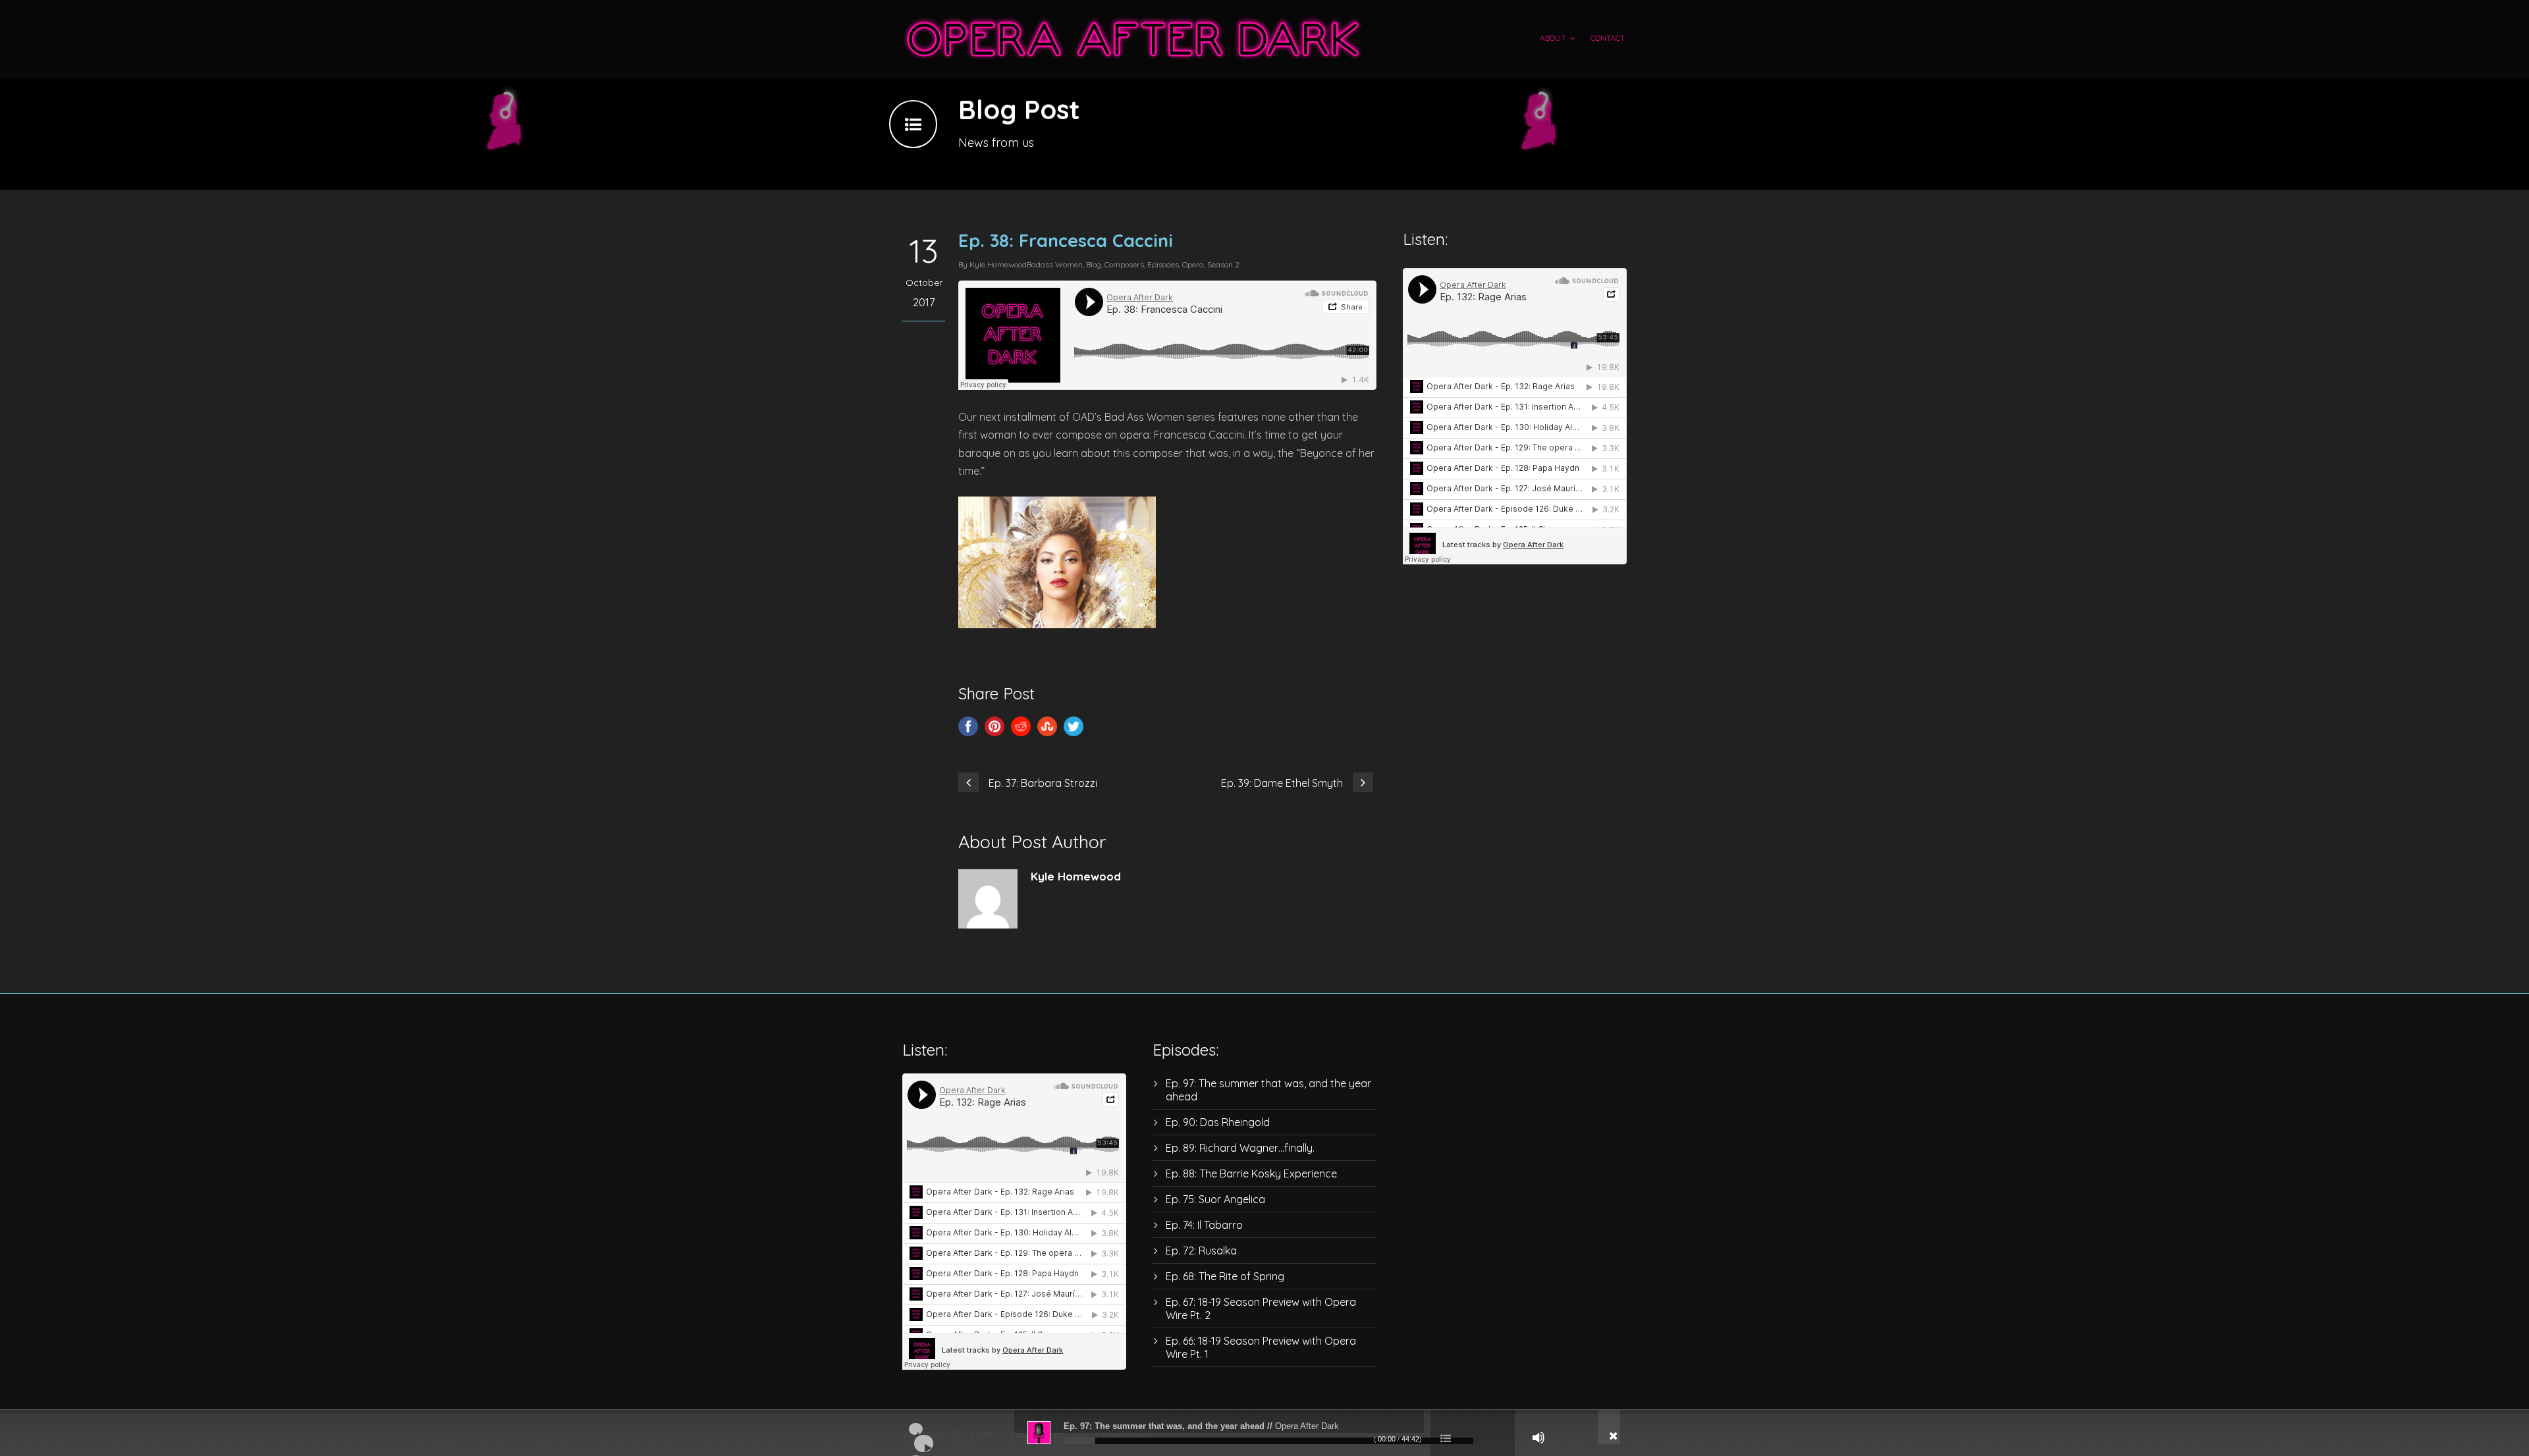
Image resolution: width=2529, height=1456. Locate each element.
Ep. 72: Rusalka (1201, 1251)
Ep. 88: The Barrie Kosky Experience (1251, 1173)
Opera (1193, 264)
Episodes (1163, 264)
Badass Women (1055, 264)
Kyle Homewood (998, 264)
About (1553, 38)
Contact (1608, 38)
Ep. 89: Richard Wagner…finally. (1240, 1148)
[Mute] (1538, 1438)
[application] (1264, 1433)
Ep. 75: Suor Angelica (1215, 1199)
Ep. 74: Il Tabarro (1204, 1225)
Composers (1124, 264)
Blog (1094, 264)
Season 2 (1223, 264)
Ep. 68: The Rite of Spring (1225, 1276)
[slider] (1268, 1441)
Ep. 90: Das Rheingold (1218, 1122)
